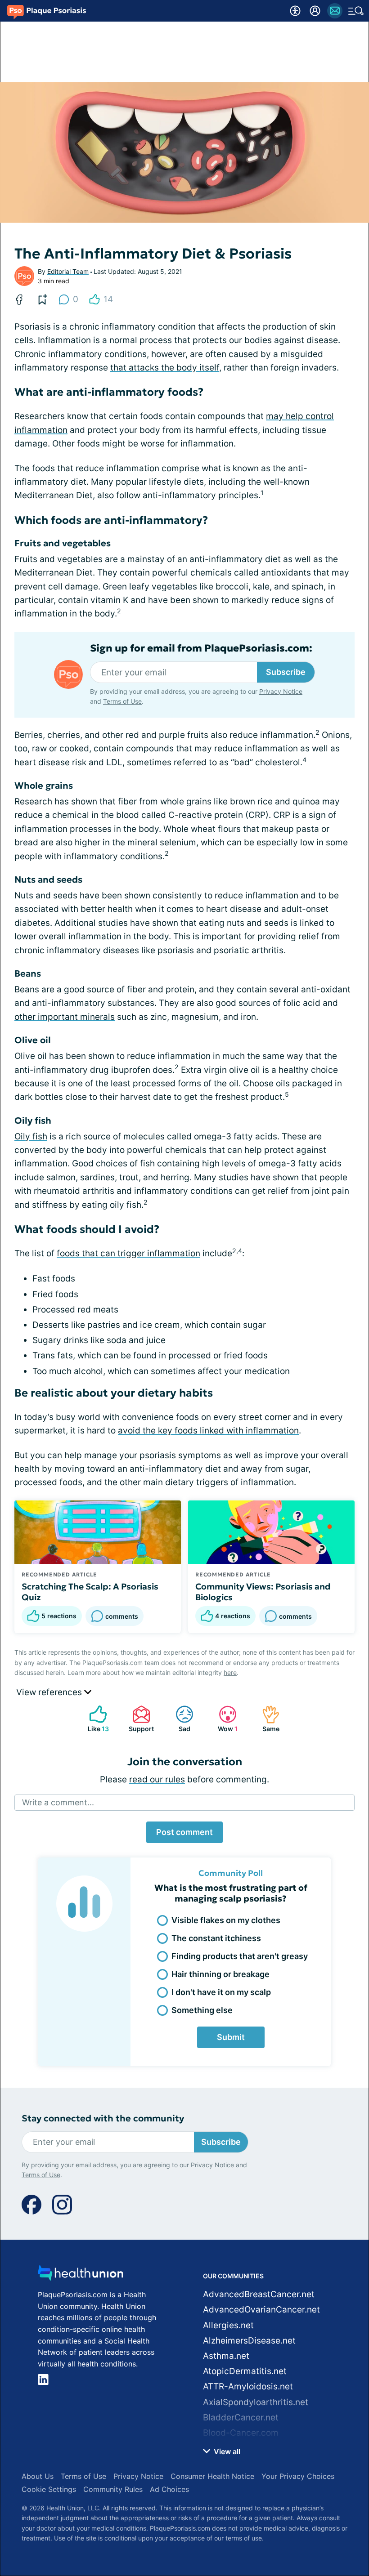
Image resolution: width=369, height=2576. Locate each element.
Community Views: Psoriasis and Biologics (263, 1592)
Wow (224, 1719)
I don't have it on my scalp (221, 1992)
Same (266, 1719)
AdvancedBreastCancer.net (259, 2294)
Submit (231, 2037)
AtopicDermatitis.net (245, 2371)
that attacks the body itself (165, 368)
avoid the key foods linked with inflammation (208, 1431)
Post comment (184, 1832)
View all (226, 2451)
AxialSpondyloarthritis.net (256, 2402)
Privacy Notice (281, 691)
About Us (38, 2476)
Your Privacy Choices (298, 2476)
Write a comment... (58, 1802)
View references (50, 1692)
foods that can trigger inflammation (128, 1253)
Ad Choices (169, 2489)
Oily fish (31, 1136)
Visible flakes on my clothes (226, 1920)
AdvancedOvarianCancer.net (261, 2310)
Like (94, 1719)
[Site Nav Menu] (356, 11)
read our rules (157, 1779)
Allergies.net (228, 2325)
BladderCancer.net (241, 2418)
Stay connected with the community (103, 2118)
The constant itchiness (216, 1938)
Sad (178, 1719)
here (230, 1672)
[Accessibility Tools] (295, 11)
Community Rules (113, 2489)
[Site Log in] (315, 11)
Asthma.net (226, 2356)
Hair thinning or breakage (220, 1974)
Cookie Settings (49, 2489)
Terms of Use (122, 701)
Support (139, 1719)
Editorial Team (68, 271)
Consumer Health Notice (212, 2476)
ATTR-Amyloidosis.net (248, 2386)
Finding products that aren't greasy (240, 1956)
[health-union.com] (81, 2275)
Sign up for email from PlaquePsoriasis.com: (201, 648)
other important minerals (65, 1017)
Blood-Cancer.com (241, 2433)
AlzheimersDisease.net (249, 2341)
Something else (202, 2010)
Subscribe (286, 672)
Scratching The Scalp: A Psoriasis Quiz (90, 1592)
